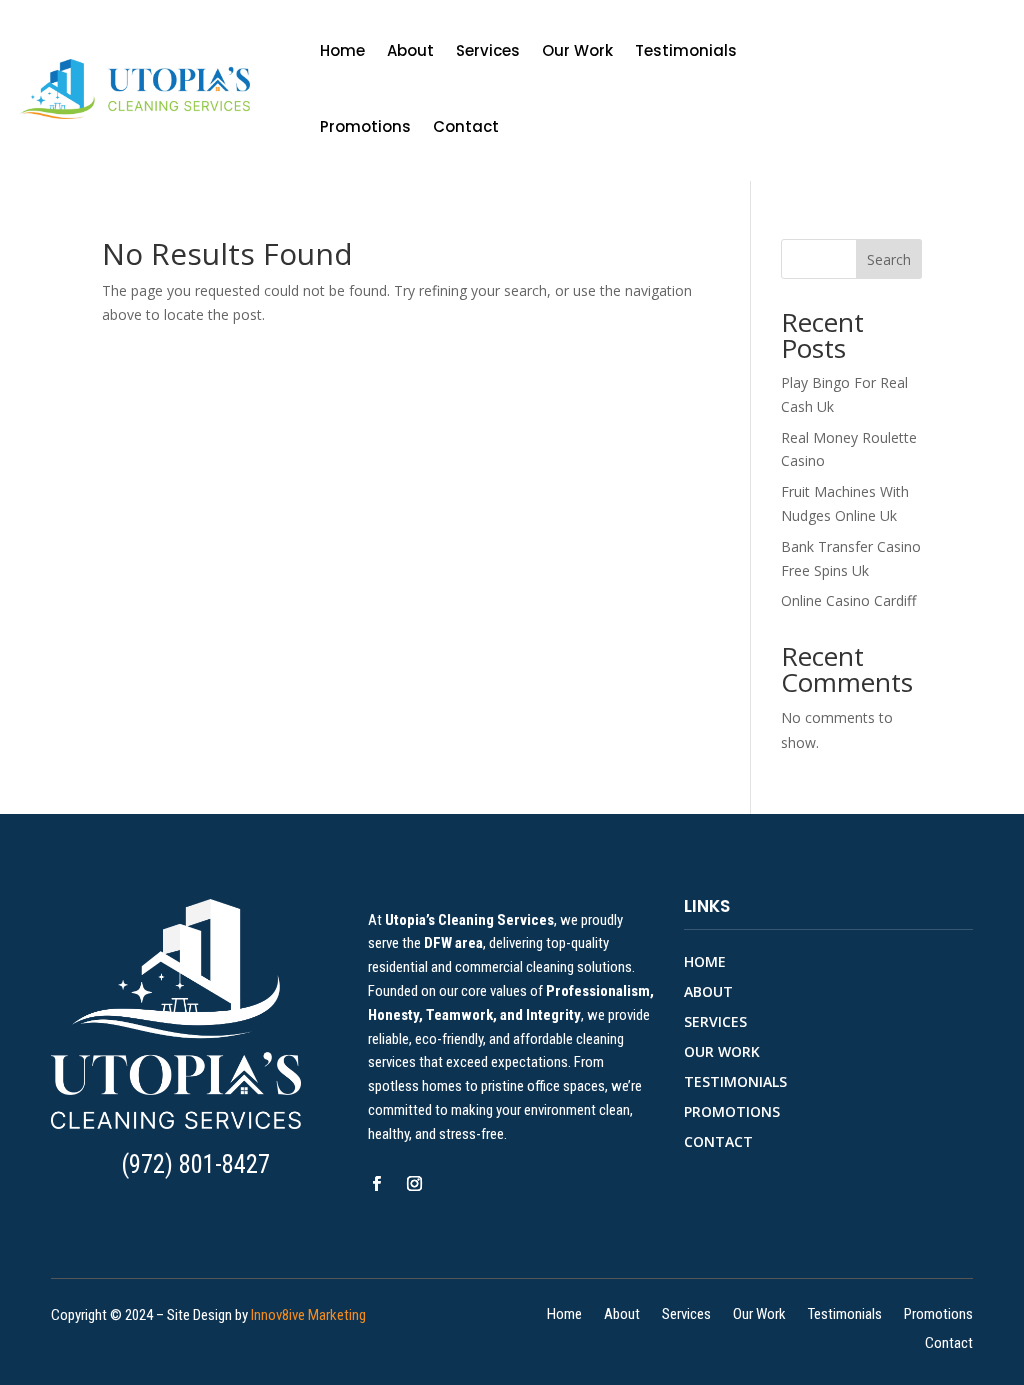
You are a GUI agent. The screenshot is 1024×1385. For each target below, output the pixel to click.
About (410, 50)
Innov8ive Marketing (308, 1315)
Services (488, 50)
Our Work (577, 50)
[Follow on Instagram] (415, 1184)
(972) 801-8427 (195, 1164)
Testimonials (686, 50)
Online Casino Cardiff (848, 600)
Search (889, 259)
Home (342, 50)
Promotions (365, 126)
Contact (466, 126)
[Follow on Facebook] (377, 1184)
